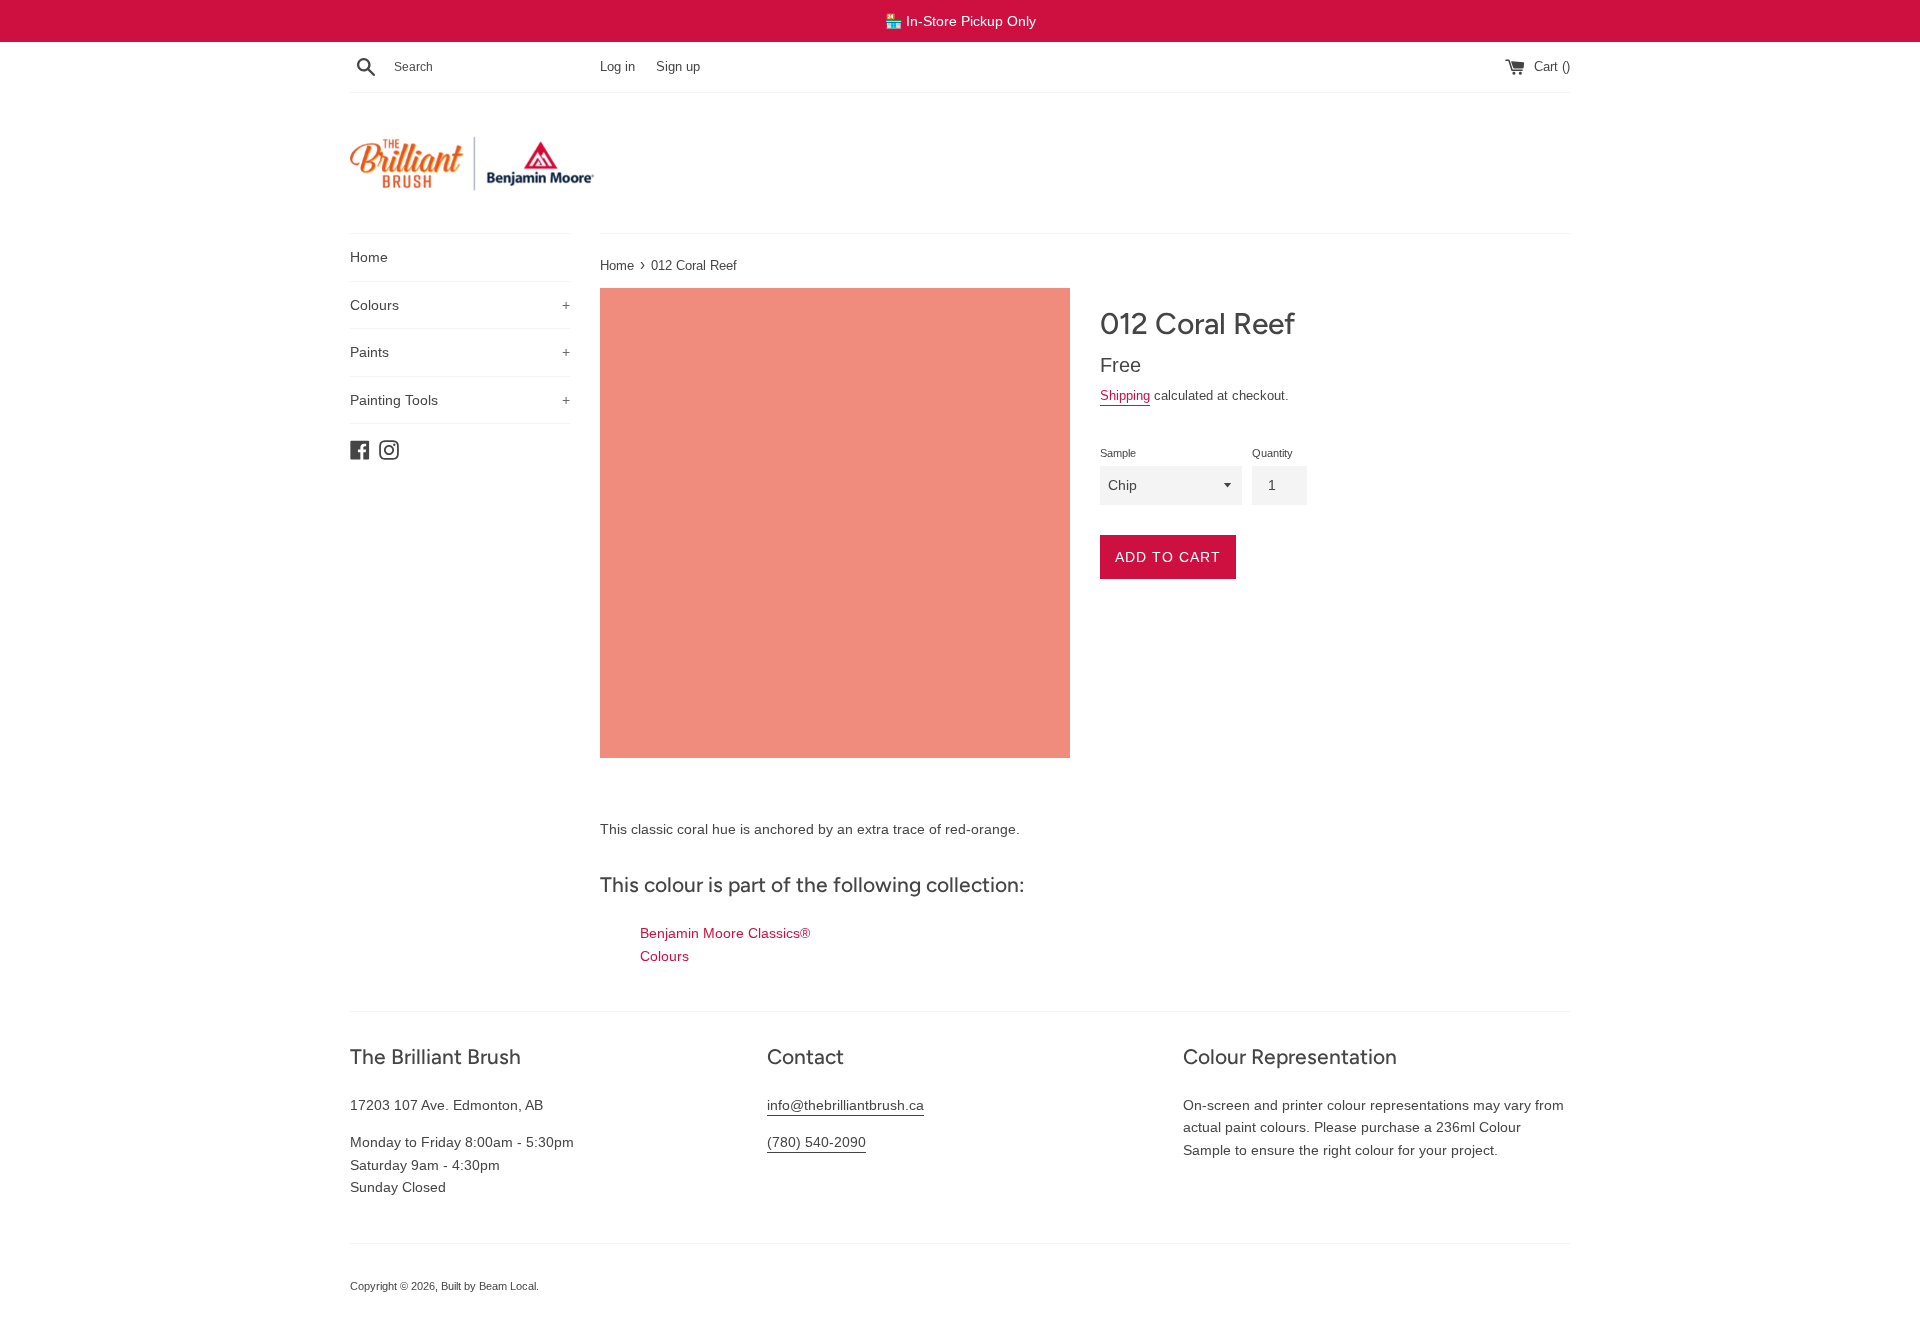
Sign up (678, 67)
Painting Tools (460, 400)
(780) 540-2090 (816, 1142)
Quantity (1272, 453)
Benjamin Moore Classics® (725, 933)
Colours (460, 305)
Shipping (1125, 395)
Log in (617, 67)
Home (369, 257)
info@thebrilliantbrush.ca (845, 1105)
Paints (460, 352)
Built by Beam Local (488, 1286)
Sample (1118, 453)
